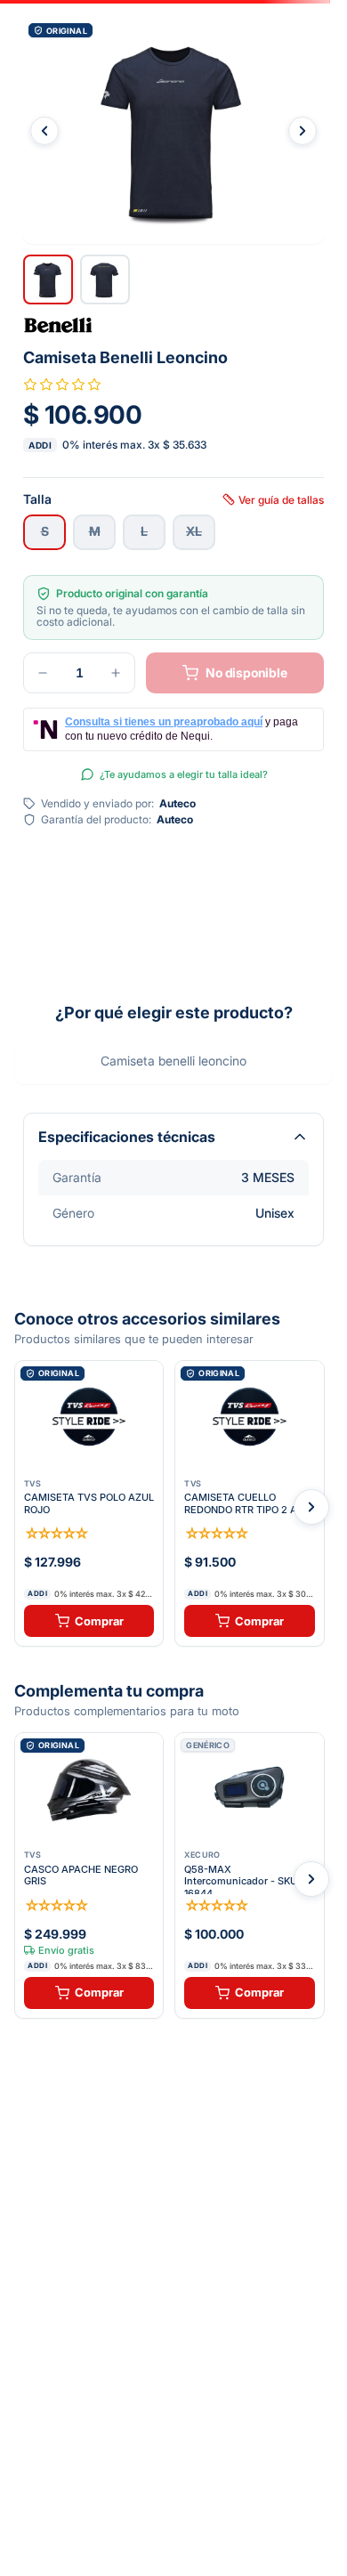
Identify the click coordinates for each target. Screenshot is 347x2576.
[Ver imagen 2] (105, 279)
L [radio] (144, 531)
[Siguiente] (311, 1507)
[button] (173, 131)
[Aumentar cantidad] (116, 673)
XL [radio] (194, 531)
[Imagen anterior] (44, 131)
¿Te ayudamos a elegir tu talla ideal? (184, 774)
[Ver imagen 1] (48, 279)
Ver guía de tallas (281, 499)
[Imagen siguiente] (303, 131)
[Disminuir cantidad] (43, 673)
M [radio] (95, 531)
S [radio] (45, 531)
